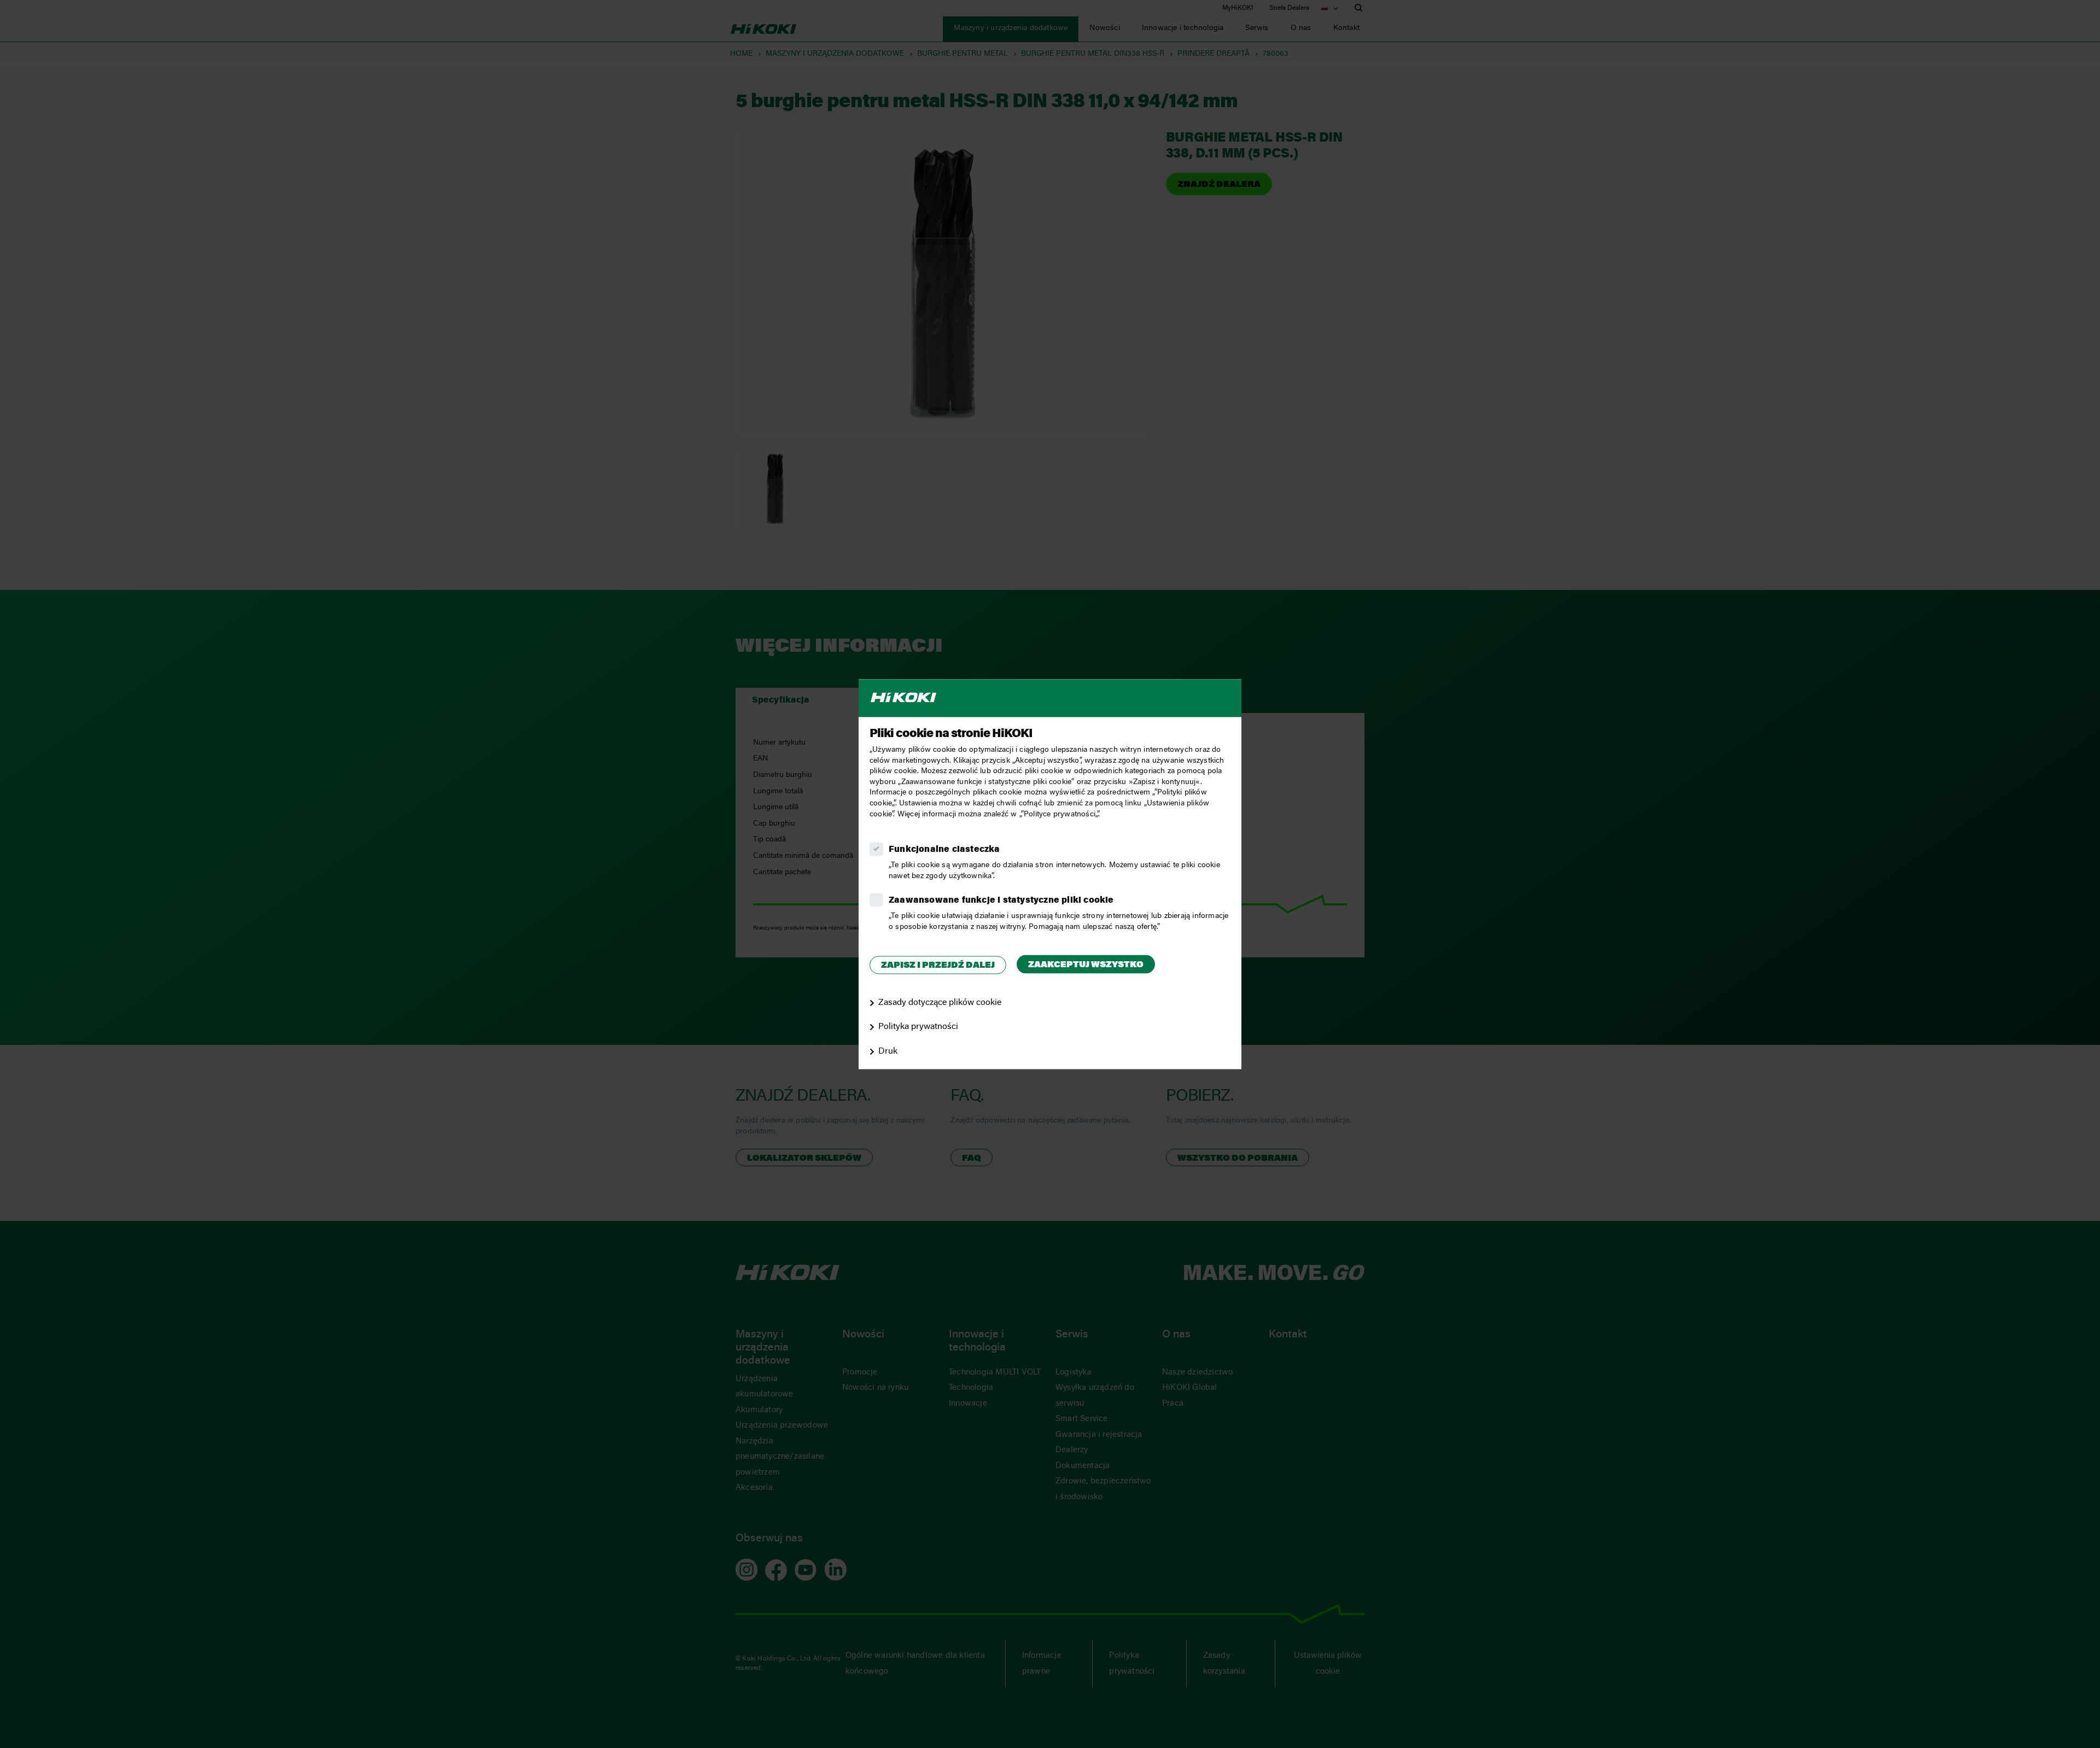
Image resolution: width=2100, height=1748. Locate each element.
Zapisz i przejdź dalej (938, 966)
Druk (888, 1052)
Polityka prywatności (918, 1027)
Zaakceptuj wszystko (1086, 966)
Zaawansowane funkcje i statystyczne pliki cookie (1001, 901)
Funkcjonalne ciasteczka (944, 850)
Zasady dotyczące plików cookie (940, 1003)
